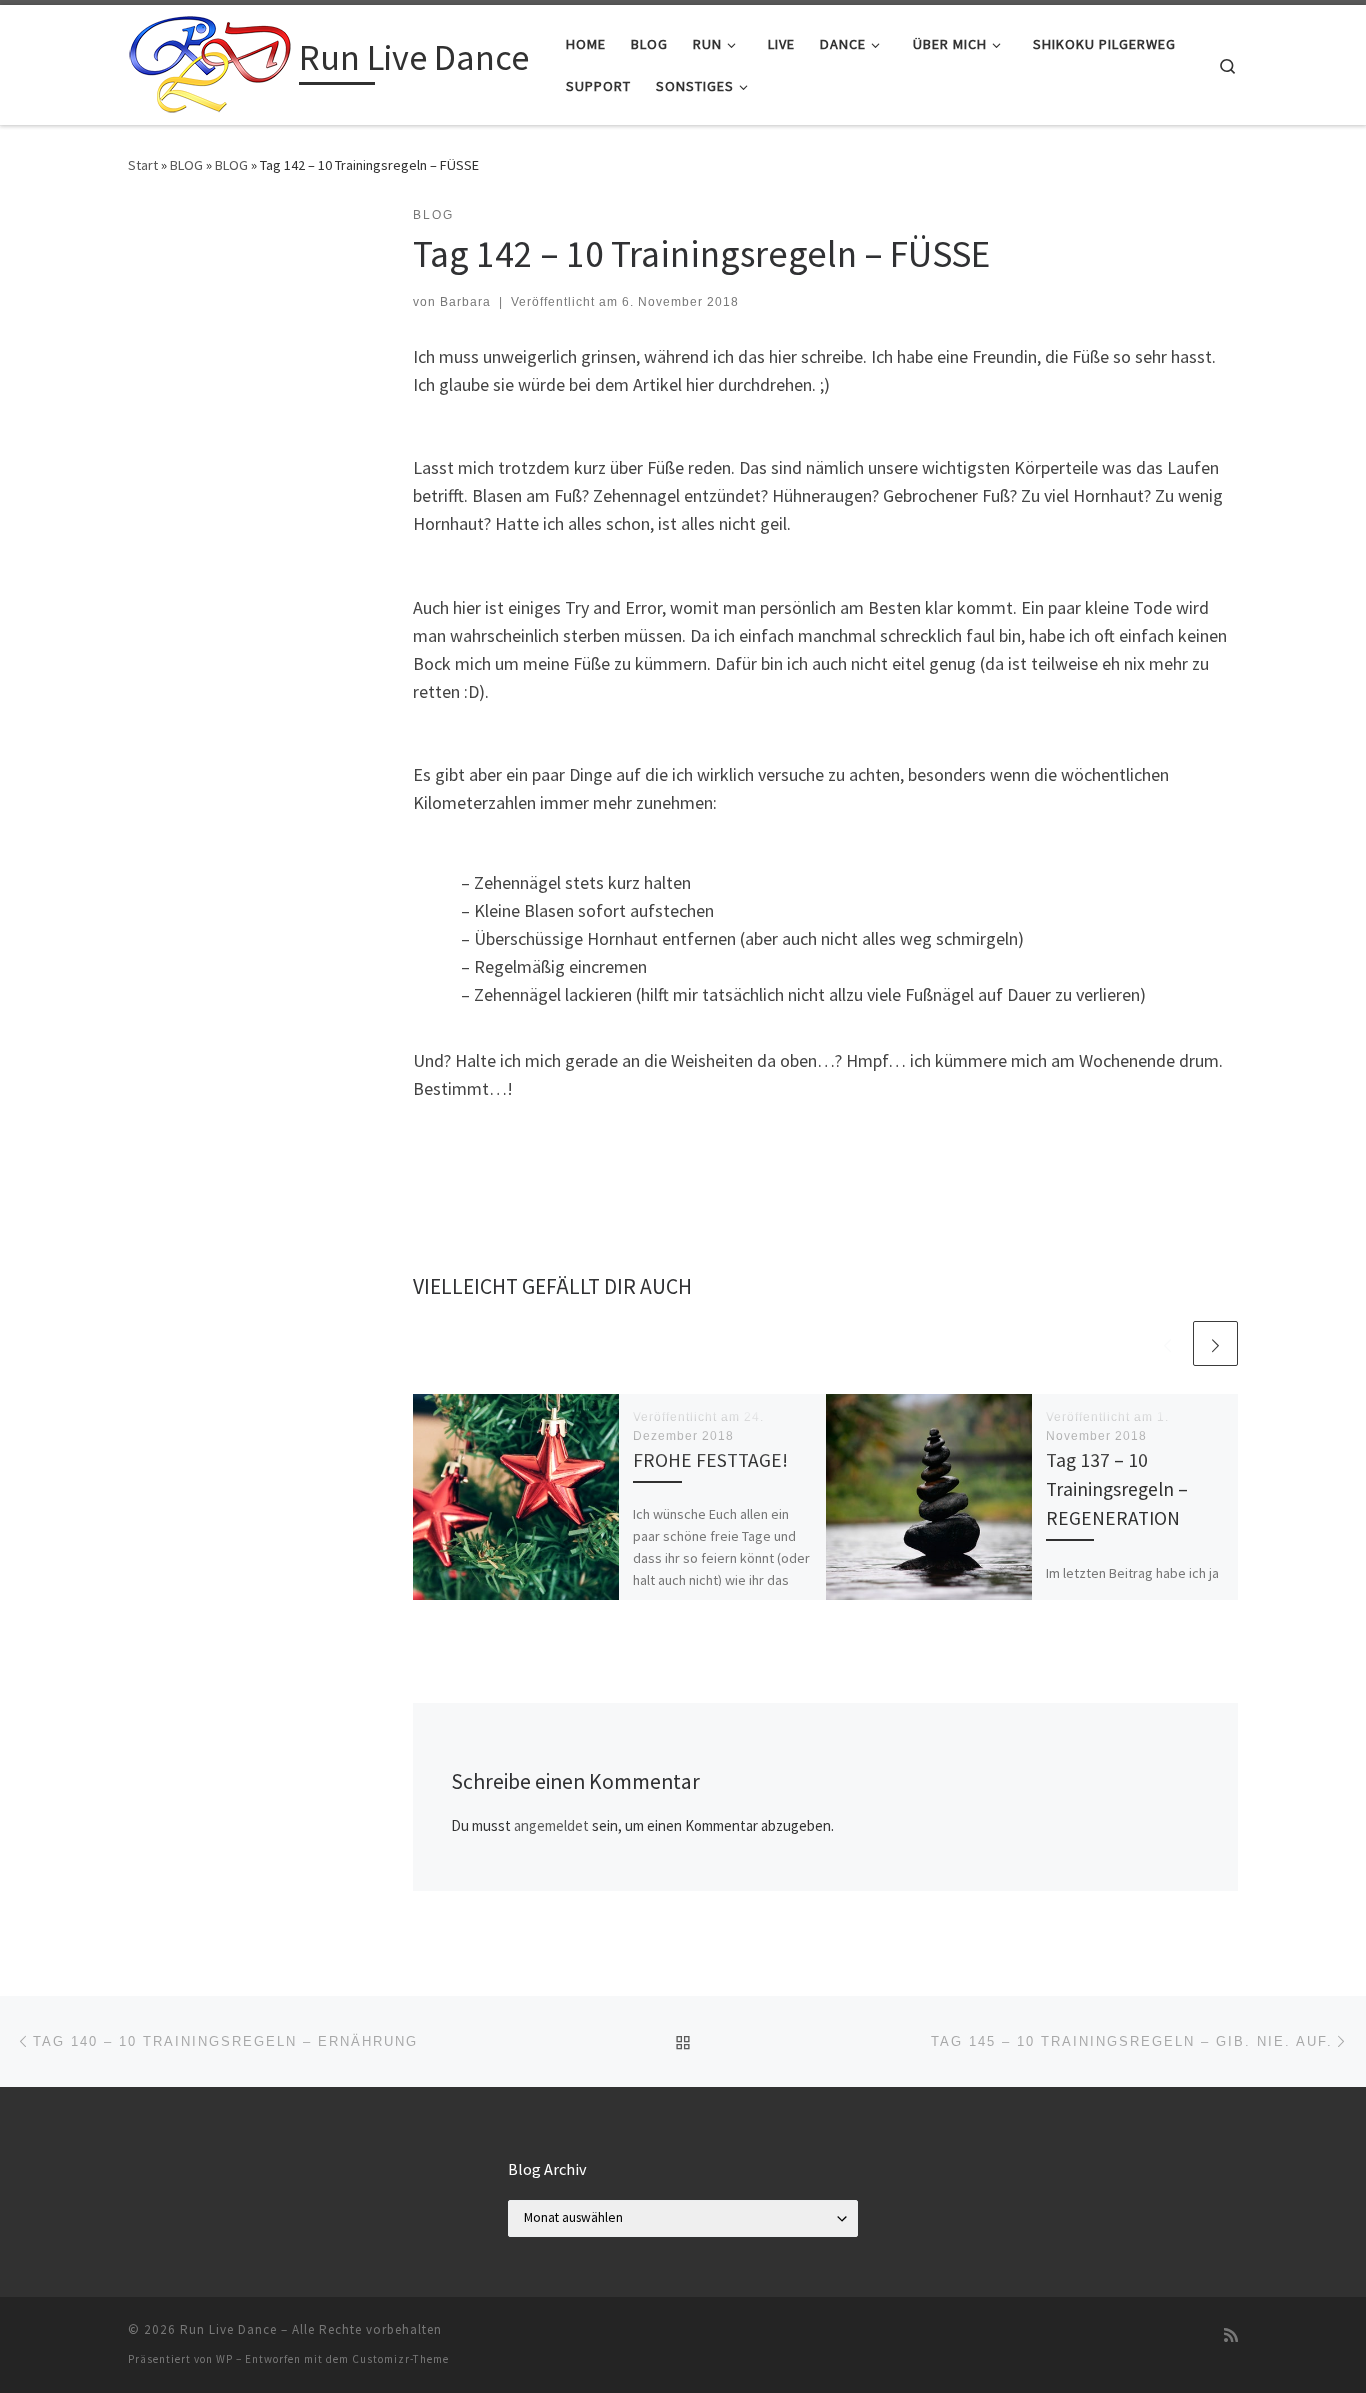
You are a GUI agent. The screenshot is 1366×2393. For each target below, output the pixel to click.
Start (143, 165)
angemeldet (551, 1825)
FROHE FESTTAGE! (710, 1460)
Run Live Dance (228, 2329)
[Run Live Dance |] (210, 61)
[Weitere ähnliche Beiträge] (1215, 1343)
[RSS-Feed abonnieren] (1231, 2335)
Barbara (465, 302)
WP (224, 2359)
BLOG (186, 165)
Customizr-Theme (400, 2359)
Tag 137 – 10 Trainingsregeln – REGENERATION (1117, 1489)
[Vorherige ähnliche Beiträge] (1167, 1343)
